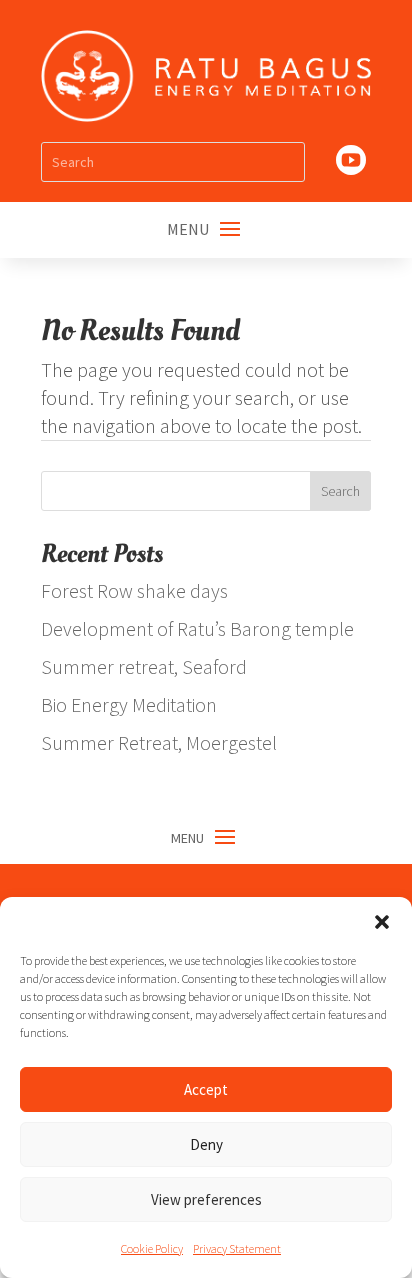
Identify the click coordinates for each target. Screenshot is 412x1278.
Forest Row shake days (134, 590)
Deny (206, 1144)
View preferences (206, 1199)
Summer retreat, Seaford (144, 666)
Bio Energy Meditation (129, 704)
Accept (206, 1089)
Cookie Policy (152, 1248)
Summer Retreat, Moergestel (159, 742)
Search (340, 491)
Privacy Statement (237, 1248)
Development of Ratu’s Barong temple (197, 628)
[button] (382, 922)
